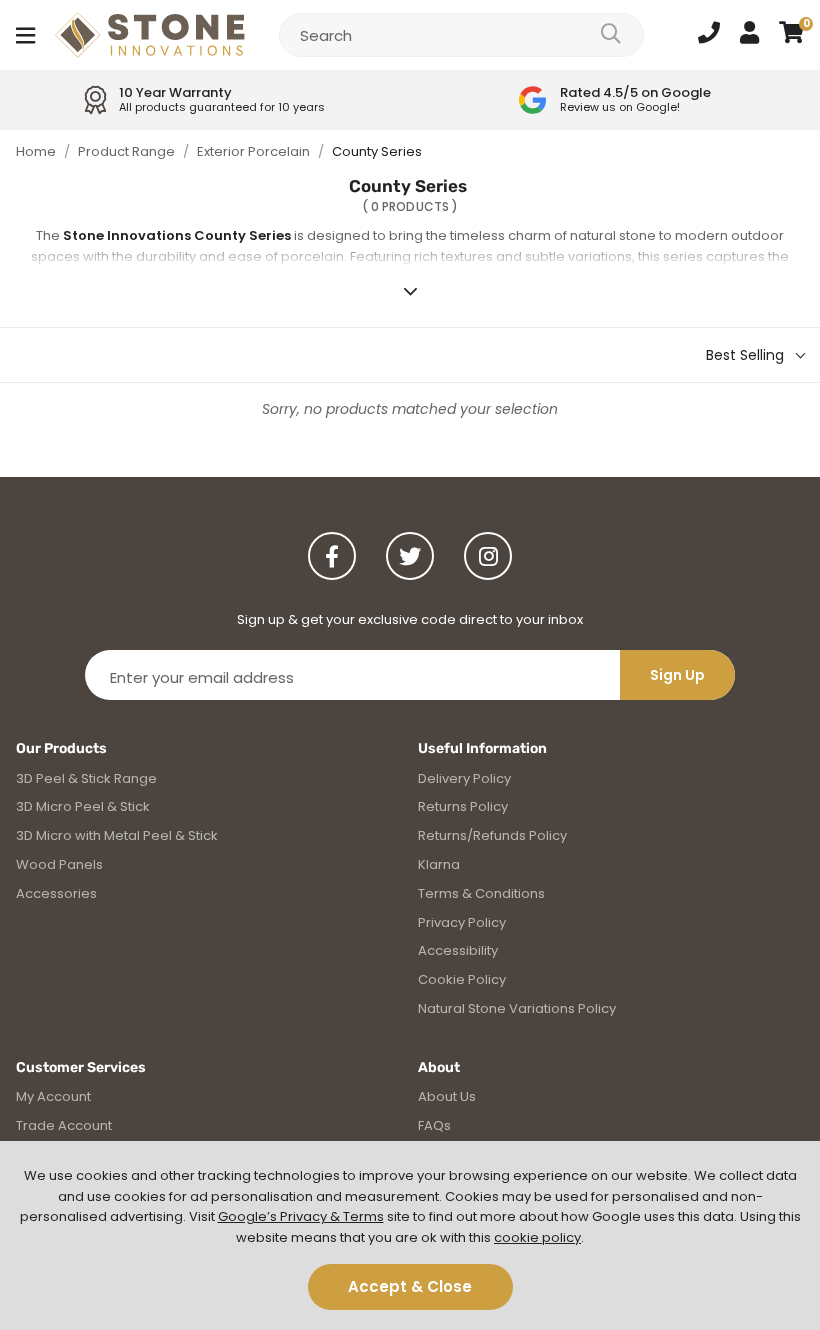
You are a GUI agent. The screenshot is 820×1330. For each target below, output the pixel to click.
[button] (791, 35)
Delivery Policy (464, 778)
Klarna (439, 864)
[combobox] (461, 35)
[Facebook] (332, 556)
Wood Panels (59, 864)
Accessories (56, 893)
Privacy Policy (462, 922)
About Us (447, 1096)
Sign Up (677, 675)
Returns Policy (463, 806)
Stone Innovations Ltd (150, 35)
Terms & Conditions (481, 893)
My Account (53, 1096)
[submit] (611, 35)
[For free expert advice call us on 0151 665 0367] (709, 35)
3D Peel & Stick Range (86, 778)
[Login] (749, 35)
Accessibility (458, 950)
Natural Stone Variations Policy (517, 1008)
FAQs (434, 1125)
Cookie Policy (462, 979)
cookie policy (537, 1237)
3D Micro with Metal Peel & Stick (117, 835)
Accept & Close (410, 1286)
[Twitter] (410, 556)
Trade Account (64, 1125)
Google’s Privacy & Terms (301, 1216)
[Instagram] (488, 556)
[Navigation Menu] (25, 35)
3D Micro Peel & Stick (83, 806)
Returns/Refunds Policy (492, 835)
